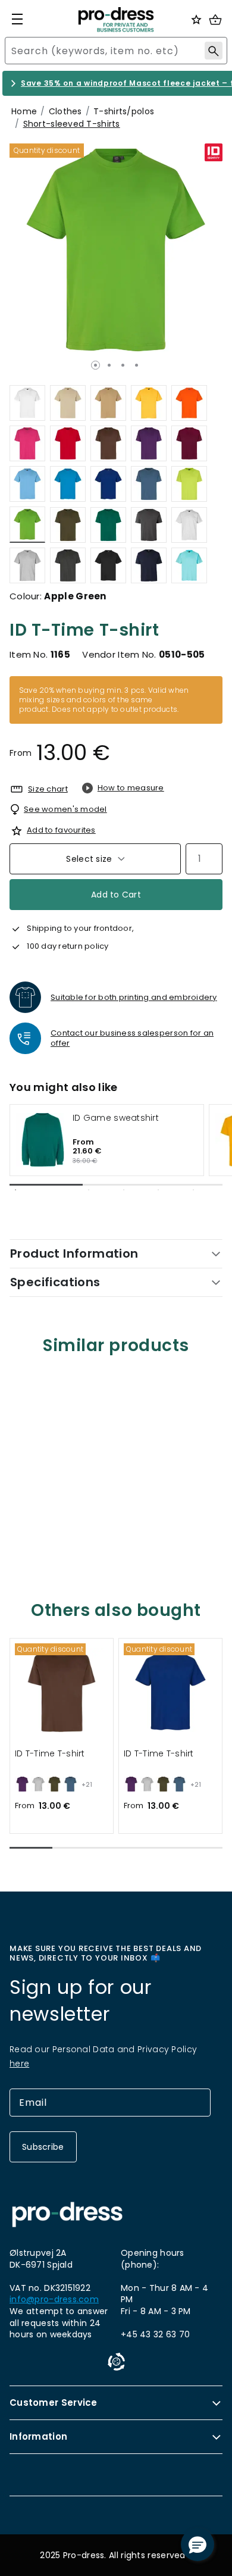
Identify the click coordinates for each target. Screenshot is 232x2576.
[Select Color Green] (108, 525)
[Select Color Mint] (189, 565)
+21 (87, 1785)
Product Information (74, 1253)
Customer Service (54, 2403)
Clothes (65, 111)
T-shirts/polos (124, 111)
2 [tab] (109, 365)
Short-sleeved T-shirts (72, 124)
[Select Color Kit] (68, 403)
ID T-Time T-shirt (50, 1754)
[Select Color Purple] (149, 443)
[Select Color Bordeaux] (189, 443)
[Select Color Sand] (108, 403)
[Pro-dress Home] (116, 20)
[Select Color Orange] (189, 403)
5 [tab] (193, 1190)
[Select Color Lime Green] (189, 484)
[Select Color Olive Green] (68, 525)
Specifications (55, 1282)
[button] (31, 1848)
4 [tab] (137, 365)
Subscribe (43, 2147)
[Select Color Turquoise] (68, 484)
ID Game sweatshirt (116, 1118)
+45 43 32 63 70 (155, 2334)
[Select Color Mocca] (108, 443)
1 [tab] (95, 365)
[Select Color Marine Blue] (149, 565)
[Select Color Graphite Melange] (68, 565)
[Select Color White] (27, 403)
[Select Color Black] (108, 565)
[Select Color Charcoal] (149, 525)
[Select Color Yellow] (149, 403)
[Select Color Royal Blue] (108, 484)
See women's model (65, 809)
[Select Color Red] (68, 443)
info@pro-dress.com (54, 2300)
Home (24, 111)
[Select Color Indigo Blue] (149, 484)
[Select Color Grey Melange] (27, 565)
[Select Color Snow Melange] (189, 525)
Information (38, 2436)
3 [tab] (123, 365)
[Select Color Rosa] (27, 443)
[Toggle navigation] (17, 19)
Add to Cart (116, 895)
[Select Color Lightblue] (27, 484)
